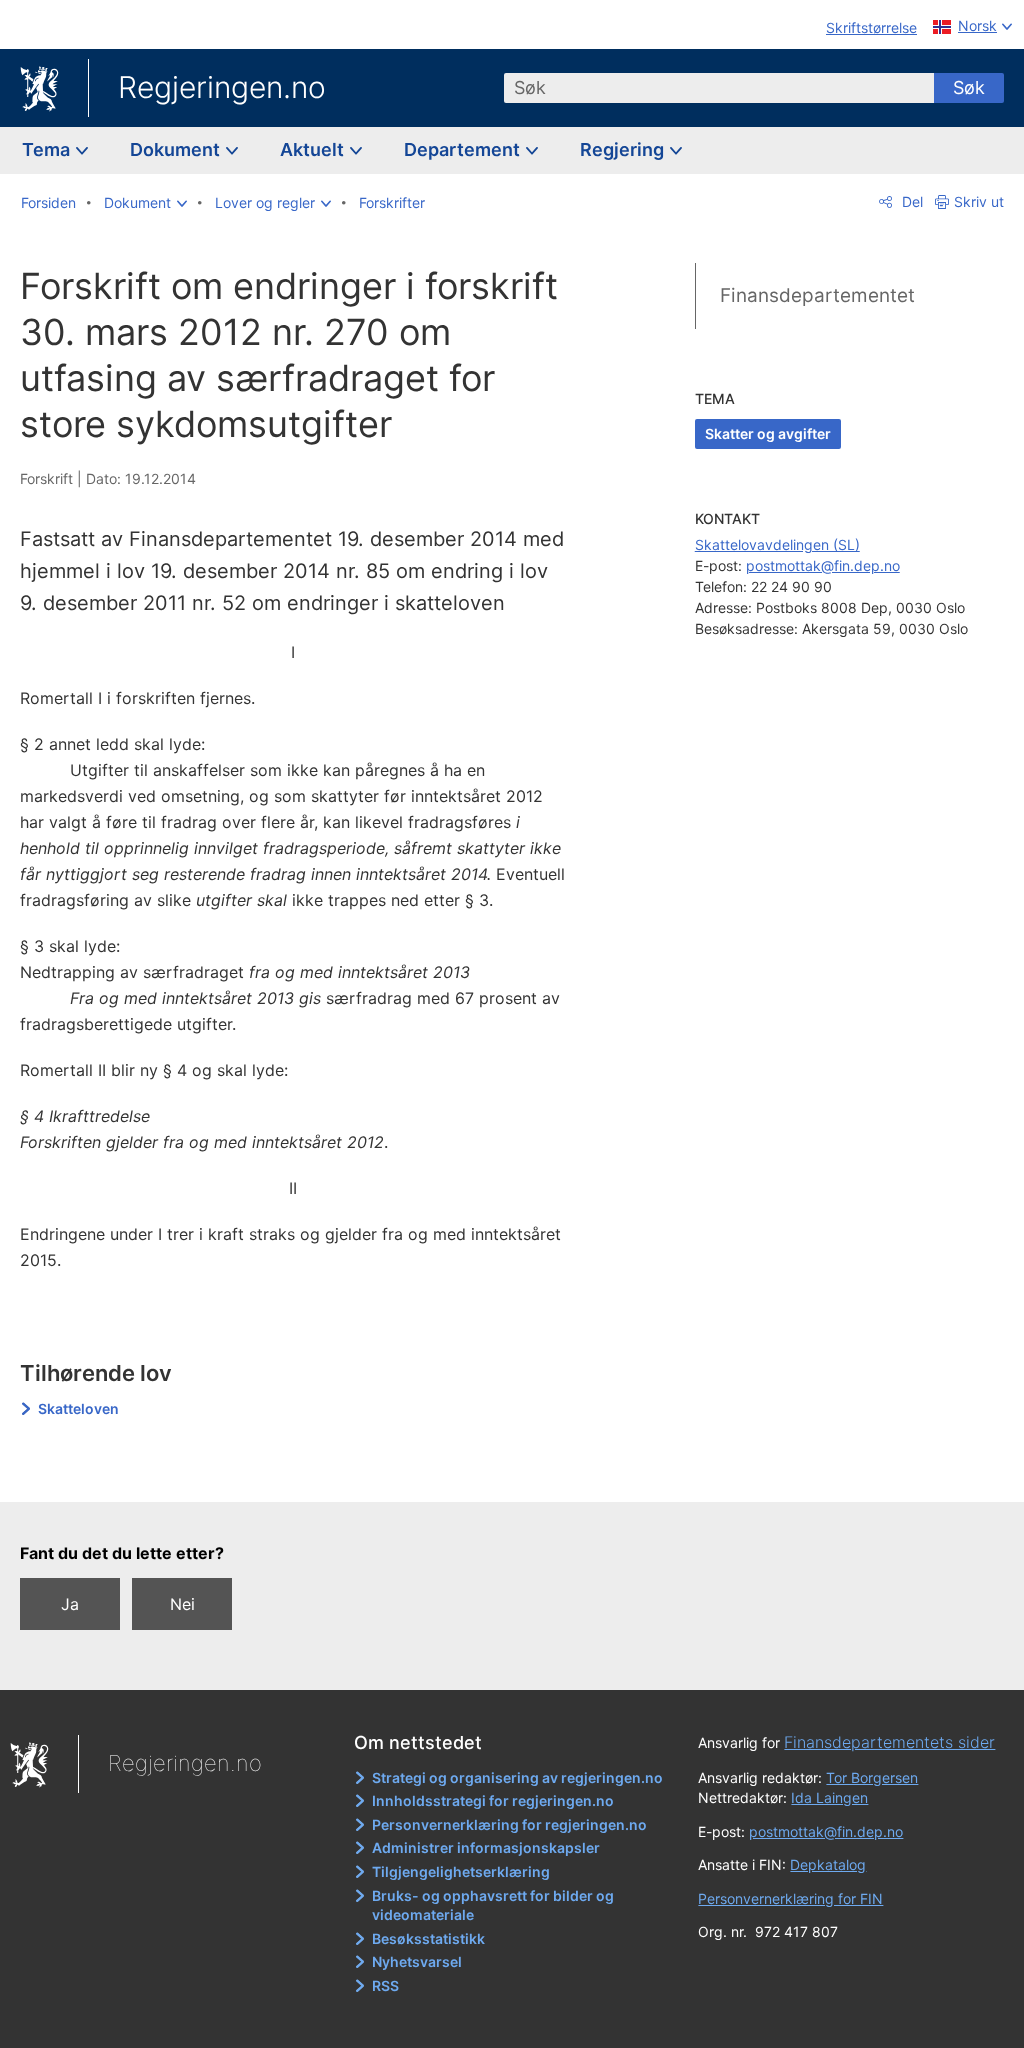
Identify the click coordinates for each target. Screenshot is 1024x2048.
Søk (969, 87)
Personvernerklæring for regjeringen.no (509, 1824)
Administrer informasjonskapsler (486, 1847)
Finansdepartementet (817, 295)
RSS (385, 1985)
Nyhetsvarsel (417, 1961)
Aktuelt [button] (314, 149)
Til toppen (305, 1473)
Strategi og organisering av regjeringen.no (517, 1777)
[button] (145, 203)
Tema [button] (48, 149)
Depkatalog (828, 1864)
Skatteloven (78, 1408)
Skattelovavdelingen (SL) (777, 544)
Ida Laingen (829, 1797)
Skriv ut (979, 201)
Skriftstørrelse (871, 27)
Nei (182, 1604)
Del (910, 201)
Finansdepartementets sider (889, 1742)
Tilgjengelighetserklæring (461, 1871)
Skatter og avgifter (768, 433)
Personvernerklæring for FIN (790, 1898)
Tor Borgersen (872, 1777)
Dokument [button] (177, 149)
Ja (70, 1604)
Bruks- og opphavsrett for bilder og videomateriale (493, 1905)
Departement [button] (464, 149)
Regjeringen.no (222, 87)
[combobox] (719, 88)
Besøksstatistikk (428, 1938)
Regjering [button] (624, 149)
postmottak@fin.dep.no (823, 565)
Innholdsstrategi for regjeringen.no (493, 1800)
